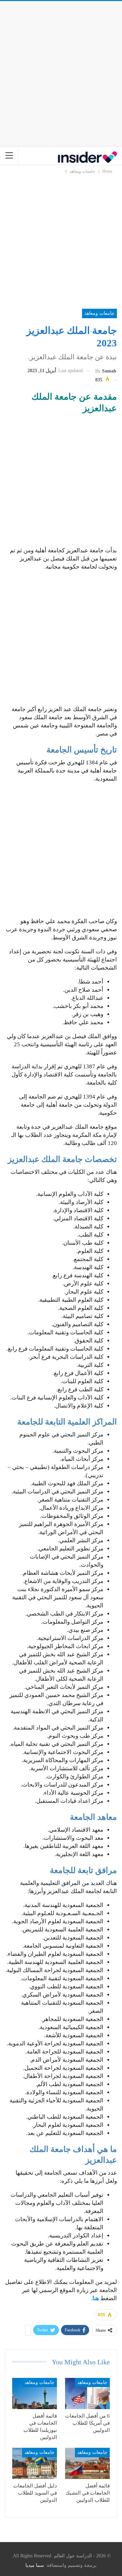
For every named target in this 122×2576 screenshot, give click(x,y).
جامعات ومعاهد (99, 313)
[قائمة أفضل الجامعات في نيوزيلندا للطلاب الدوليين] (35, 2393)
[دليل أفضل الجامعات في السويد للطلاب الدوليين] (35, 2463)
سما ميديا (35, 2565)
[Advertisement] (61, 72)
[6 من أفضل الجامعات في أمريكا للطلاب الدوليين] (87, 2393)
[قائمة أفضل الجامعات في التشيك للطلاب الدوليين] (87, 2463)
